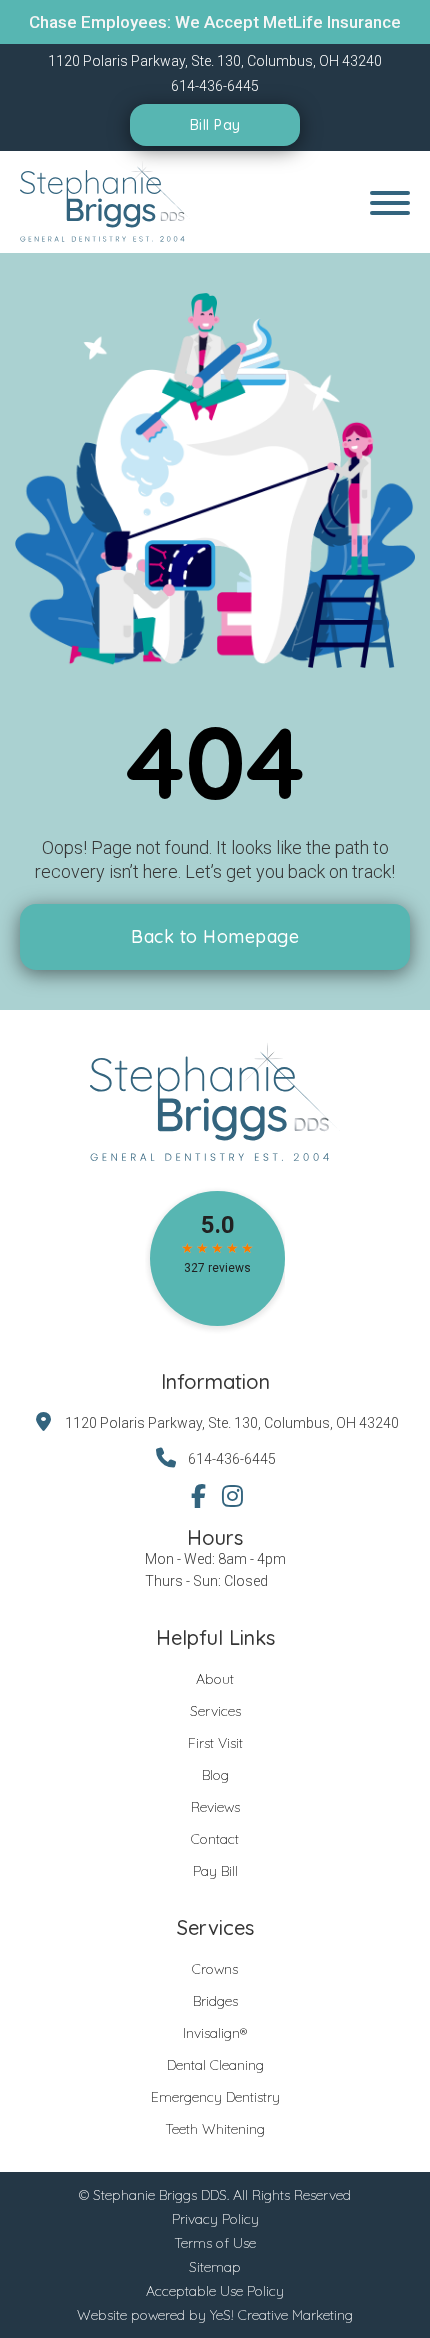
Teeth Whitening (215, 2129)
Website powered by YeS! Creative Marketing (215, 2315)
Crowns (215, 1969)
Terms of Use (215, 2243)
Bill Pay (215, 125)
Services (215, 1711)
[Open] (390, 203)
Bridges (215, 2001)
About (215, 1679)
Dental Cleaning (215, 2065)
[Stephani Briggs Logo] (106, 202)
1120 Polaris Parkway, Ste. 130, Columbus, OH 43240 (232, 1423)
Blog (215, 1775)
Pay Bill (215, 1871)
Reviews (215, 1807)
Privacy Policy (215, 2219)
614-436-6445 (232, 1459)
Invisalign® (215, 2033)
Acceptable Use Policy (215, 2291)
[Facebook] (198, 1496)
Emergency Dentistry (215, 2097)
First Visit (215, 1743)
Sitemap (215, 2267)
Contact (215, 1839)
